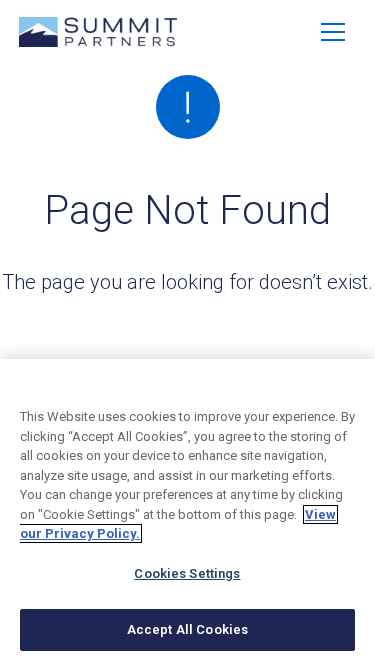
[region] (187, 513)
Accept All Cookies (187, 629)
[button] (333, 32)
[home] (98, 32)
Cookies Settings (187, 573)
